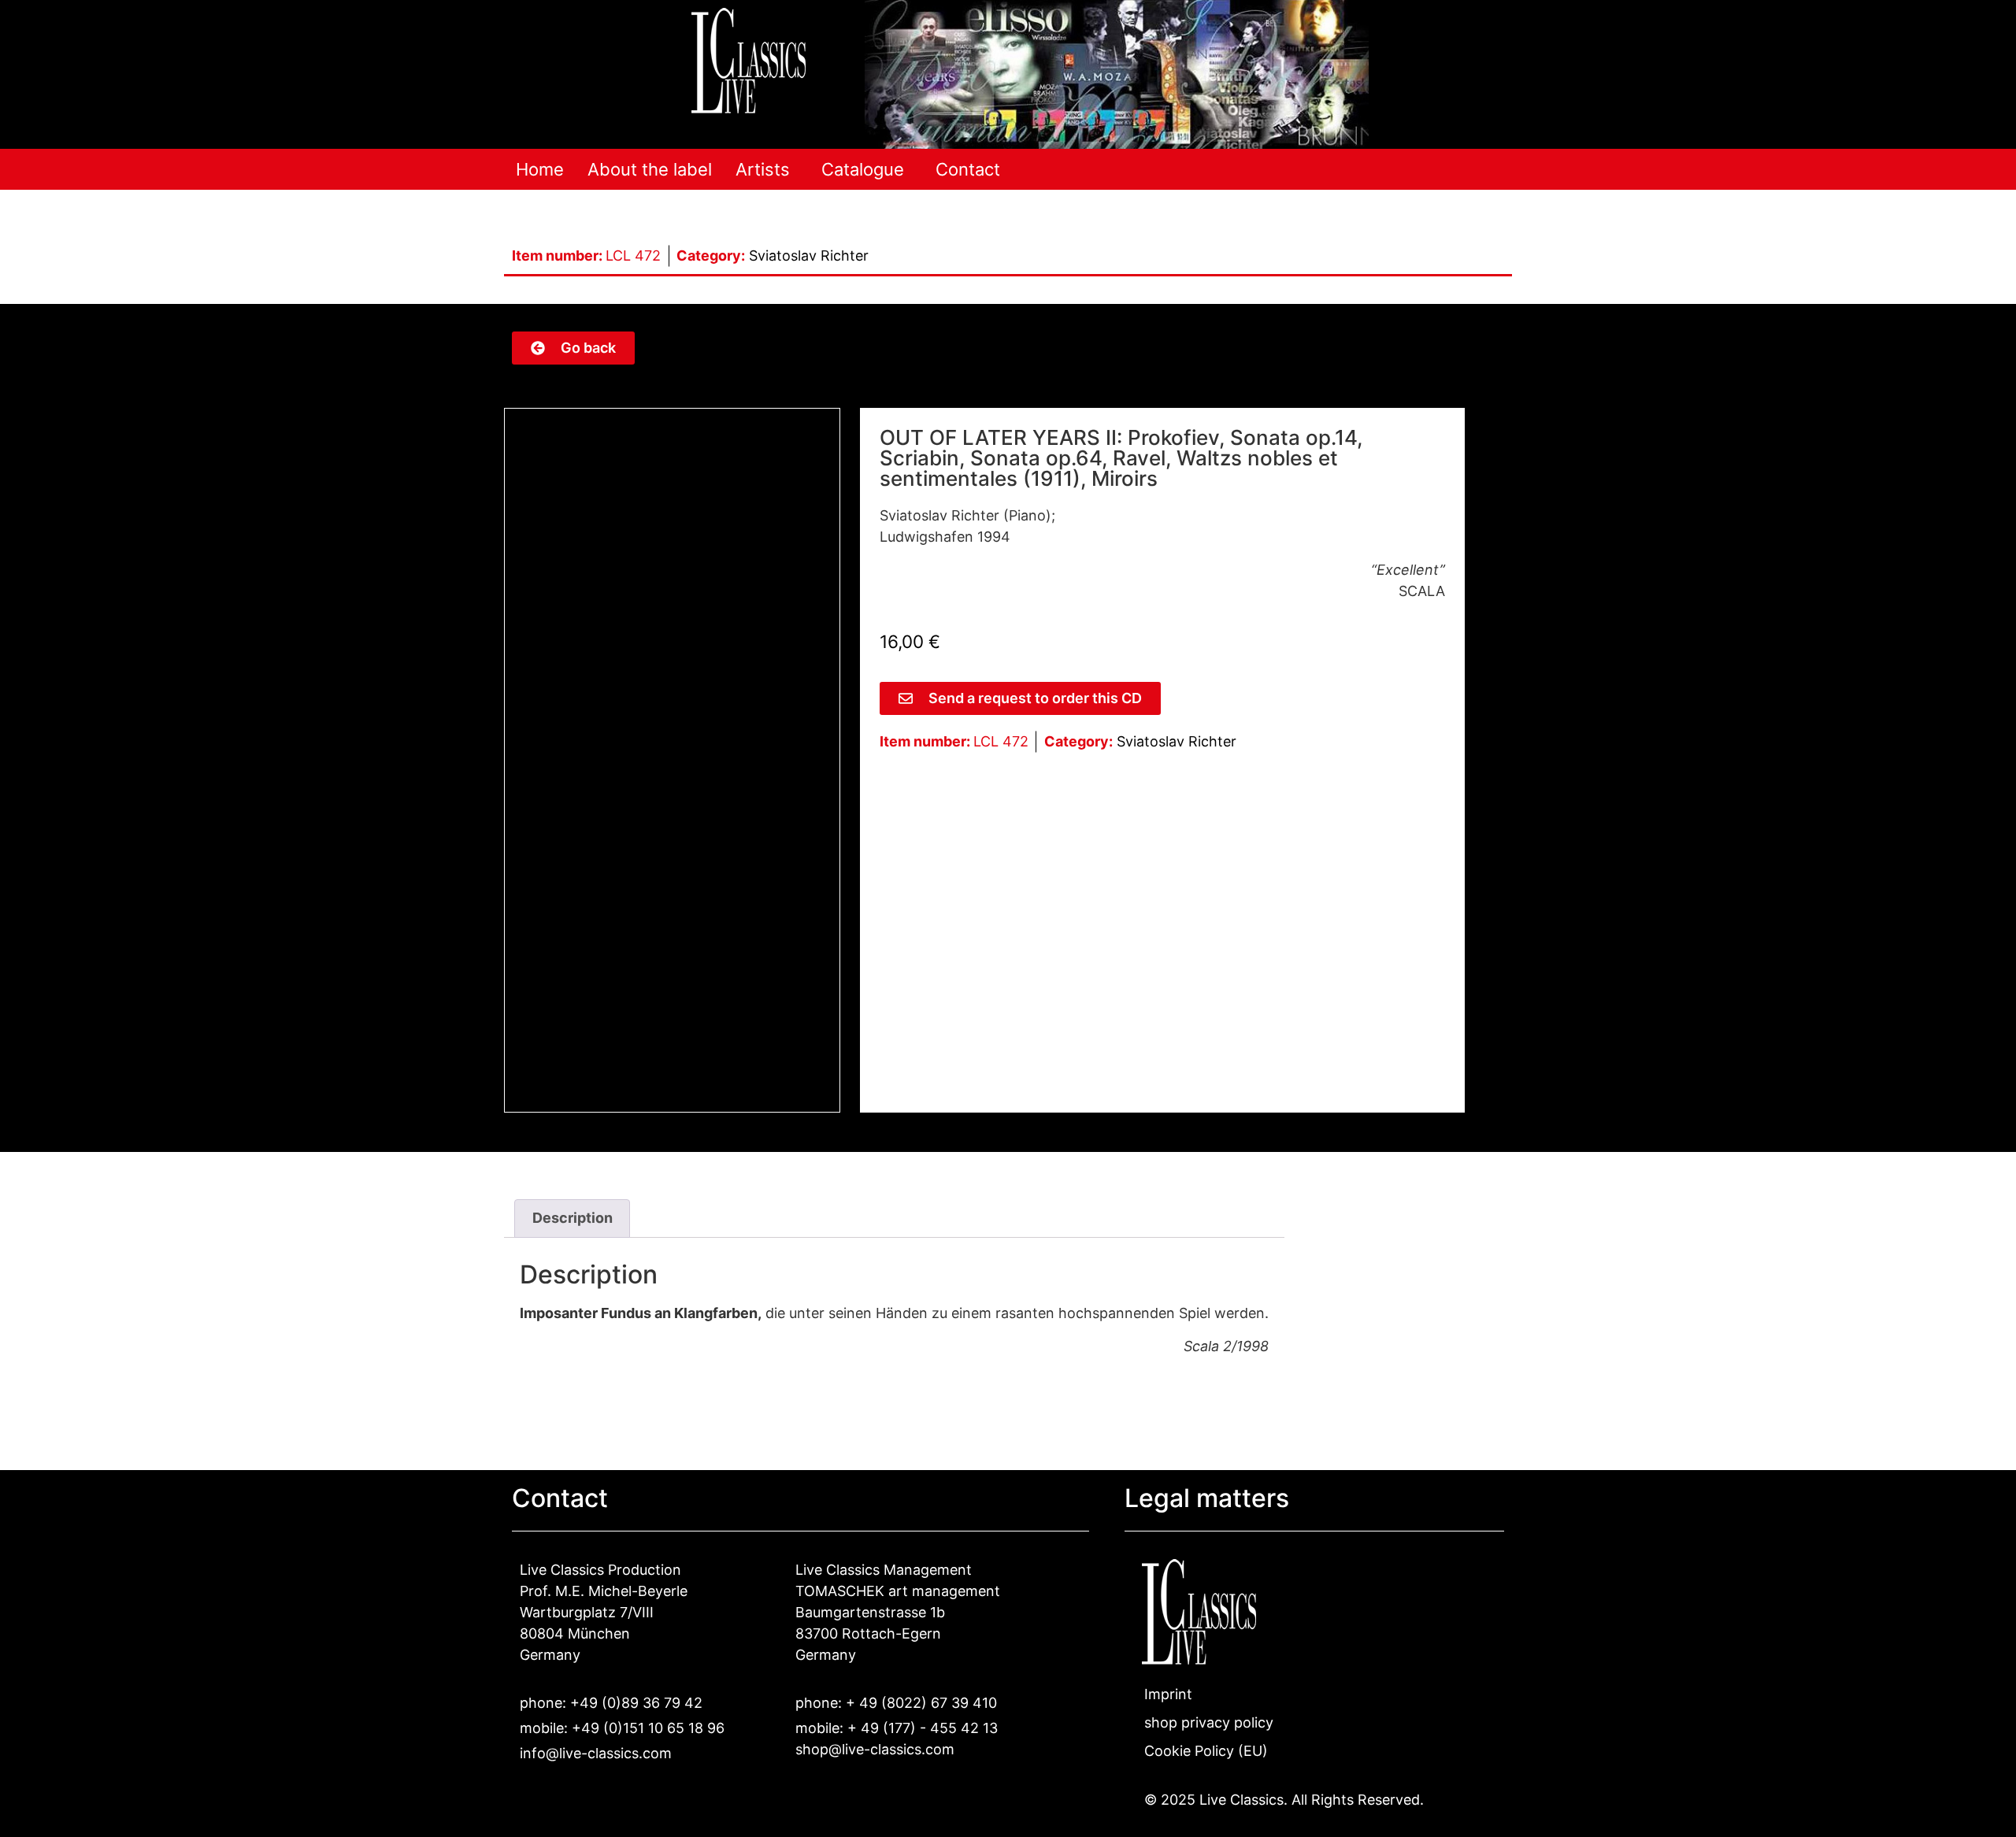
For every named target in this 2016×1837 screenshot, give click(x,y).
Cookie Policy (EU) (1206, 1751)
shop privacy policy (1209, 1722)
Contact (968, 169)
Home (540, 169)
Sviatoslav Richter (809, 256)
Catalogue (863, 169)
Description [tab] (573, 1218)
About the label (650, 169)
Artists (763, 169)
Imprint (1168, 1694)
